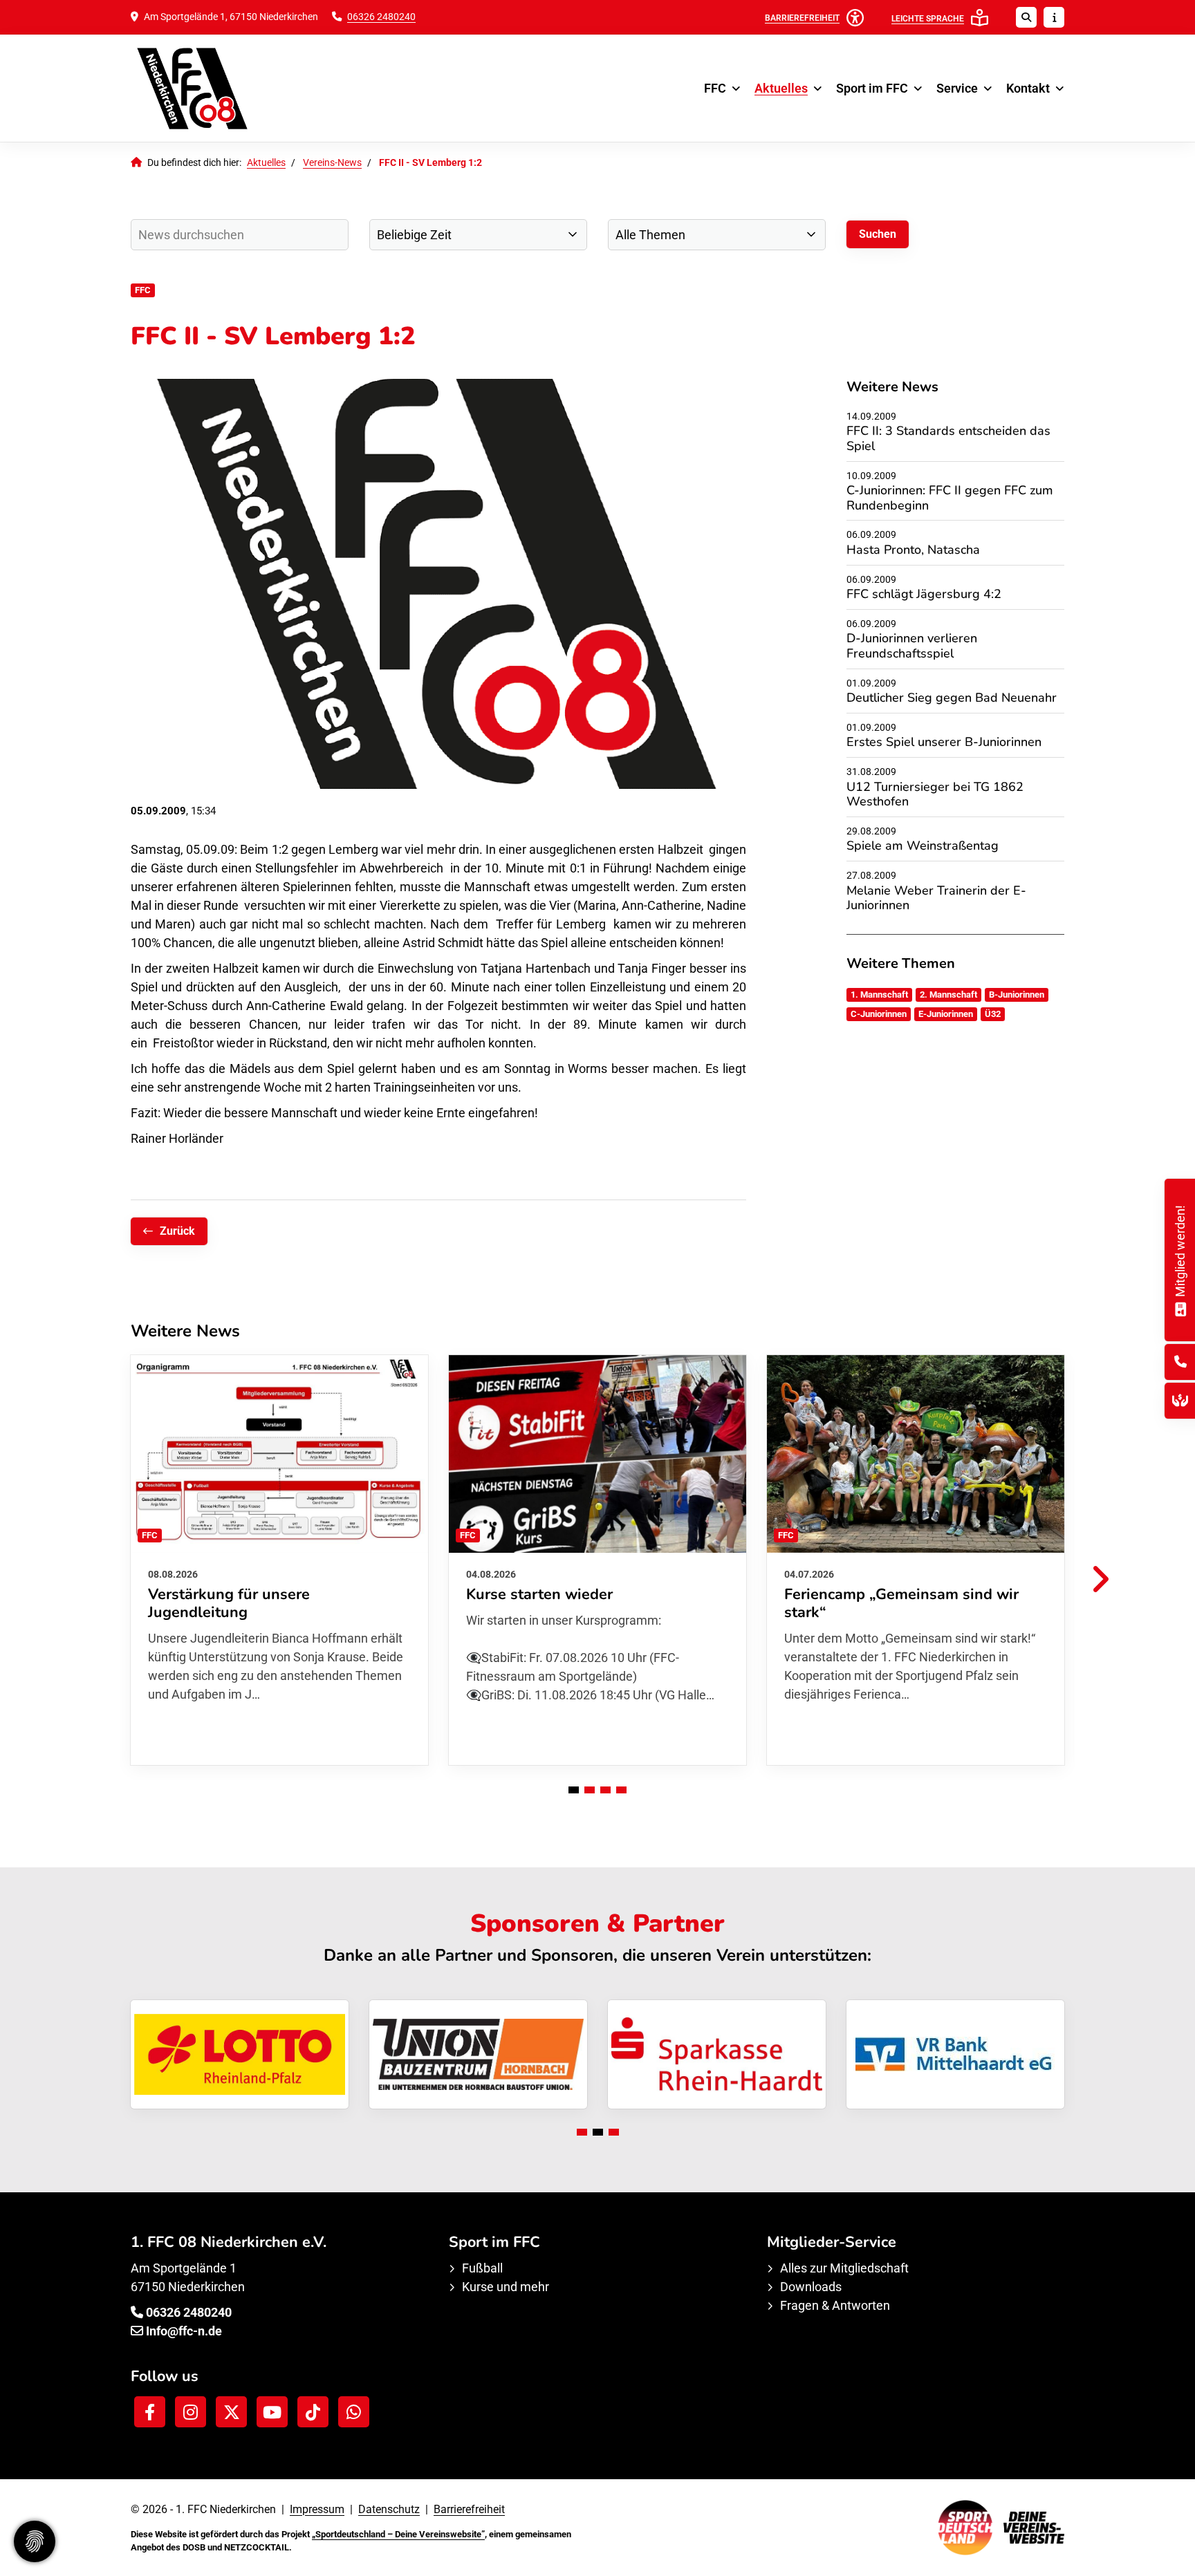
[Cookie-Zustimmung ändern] (35, 2541)
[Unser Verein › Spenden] (1180, 1400)
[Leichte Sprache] (980, 18)
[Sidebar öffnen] (1054, 17)
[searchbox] (240, 235)
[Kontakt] (1180, 1362)
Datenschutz (389, 2509)
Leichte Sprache (928, 19)
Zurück (177, 1231)
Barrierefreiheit (469, 2509)
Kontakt (1028, 88)
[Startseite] (234, 88)
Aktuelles (781, 88)
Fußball (482, 2268)
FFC (715, 88)
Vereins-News (332, 163)
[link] (279, 1560)
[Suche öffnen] (1026, 17)
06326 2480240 (381, 17)
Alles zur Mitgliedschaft (844, 2268)
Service (957, 88)
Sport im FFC (872, 88)
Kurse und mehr (506, 2287)
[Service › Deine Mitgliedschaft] (1180, 1308)
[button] (574, 1790)
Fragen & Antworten (835, 2305)
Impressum (317, 2509)
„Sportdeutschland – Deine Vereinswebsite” (398, 2534)
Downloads (811, 2287)
